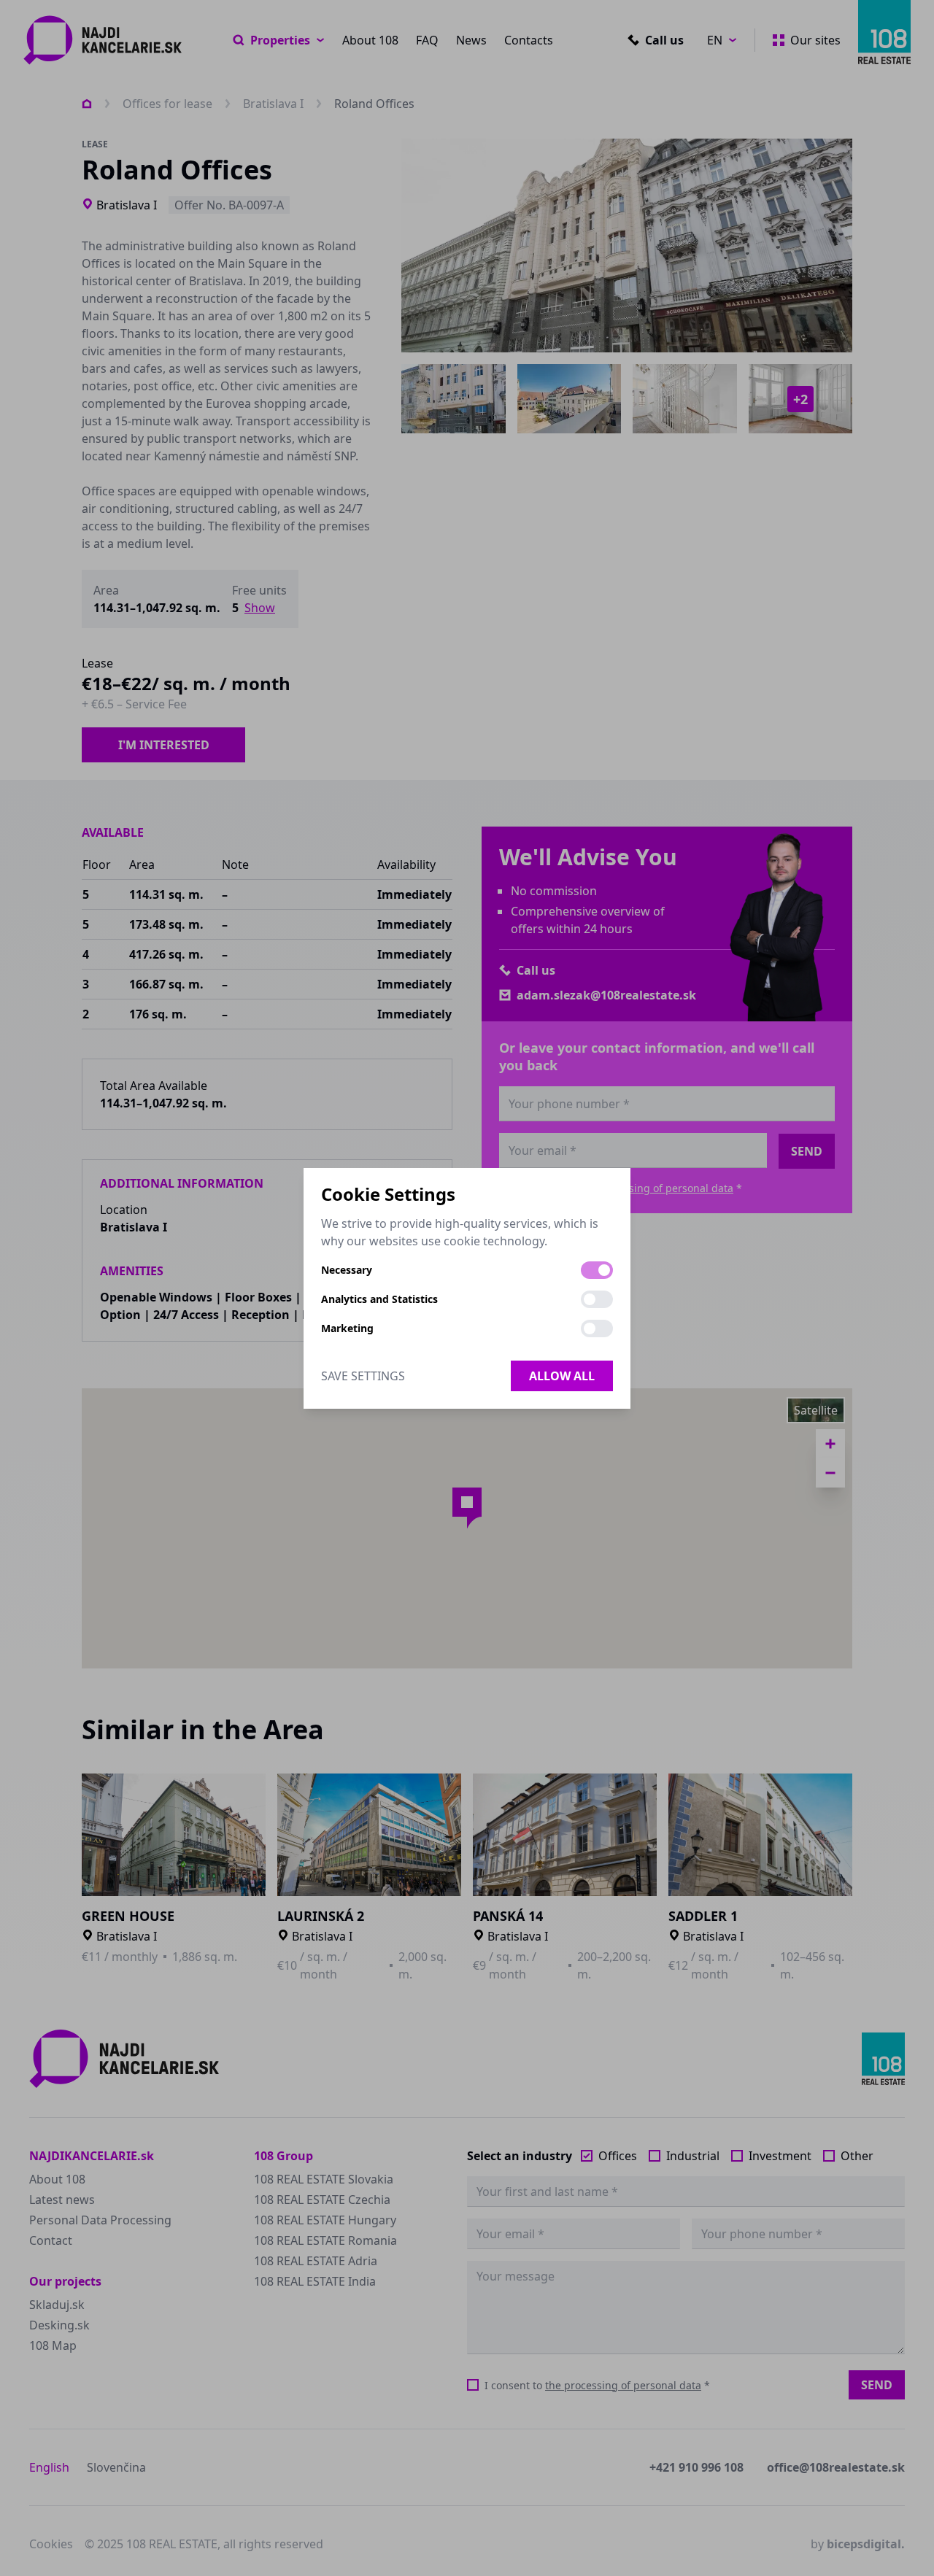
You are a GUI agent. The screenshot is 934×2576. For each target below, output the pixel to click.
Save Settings (363, 1376)
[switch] (597, 1270)
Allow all (562, 1376)
